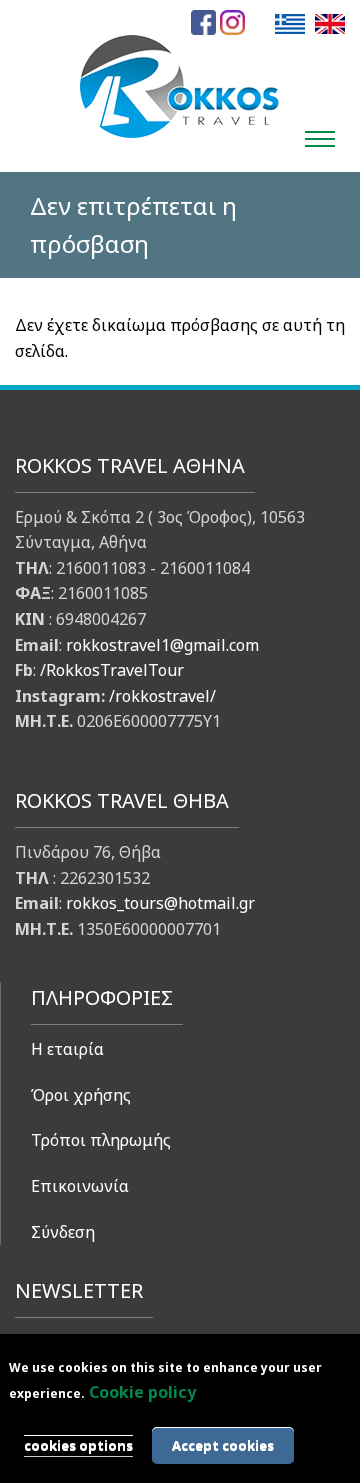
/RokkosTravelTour (112, 670)
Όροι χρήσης (81, 1095)
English (330, 23)
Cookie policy (142, 1392)
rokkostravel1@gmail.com (162, 645)
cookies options (78, 1445)
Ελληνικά (290, 23)
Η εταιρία (67, 1049)
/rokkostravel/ (162, 696)
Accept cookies (223, 1445)
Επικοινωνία (80, 1186)
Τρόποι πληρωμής (101, 1140)
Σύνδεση (63, 1232)
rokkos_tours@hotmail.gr (160, 903)
